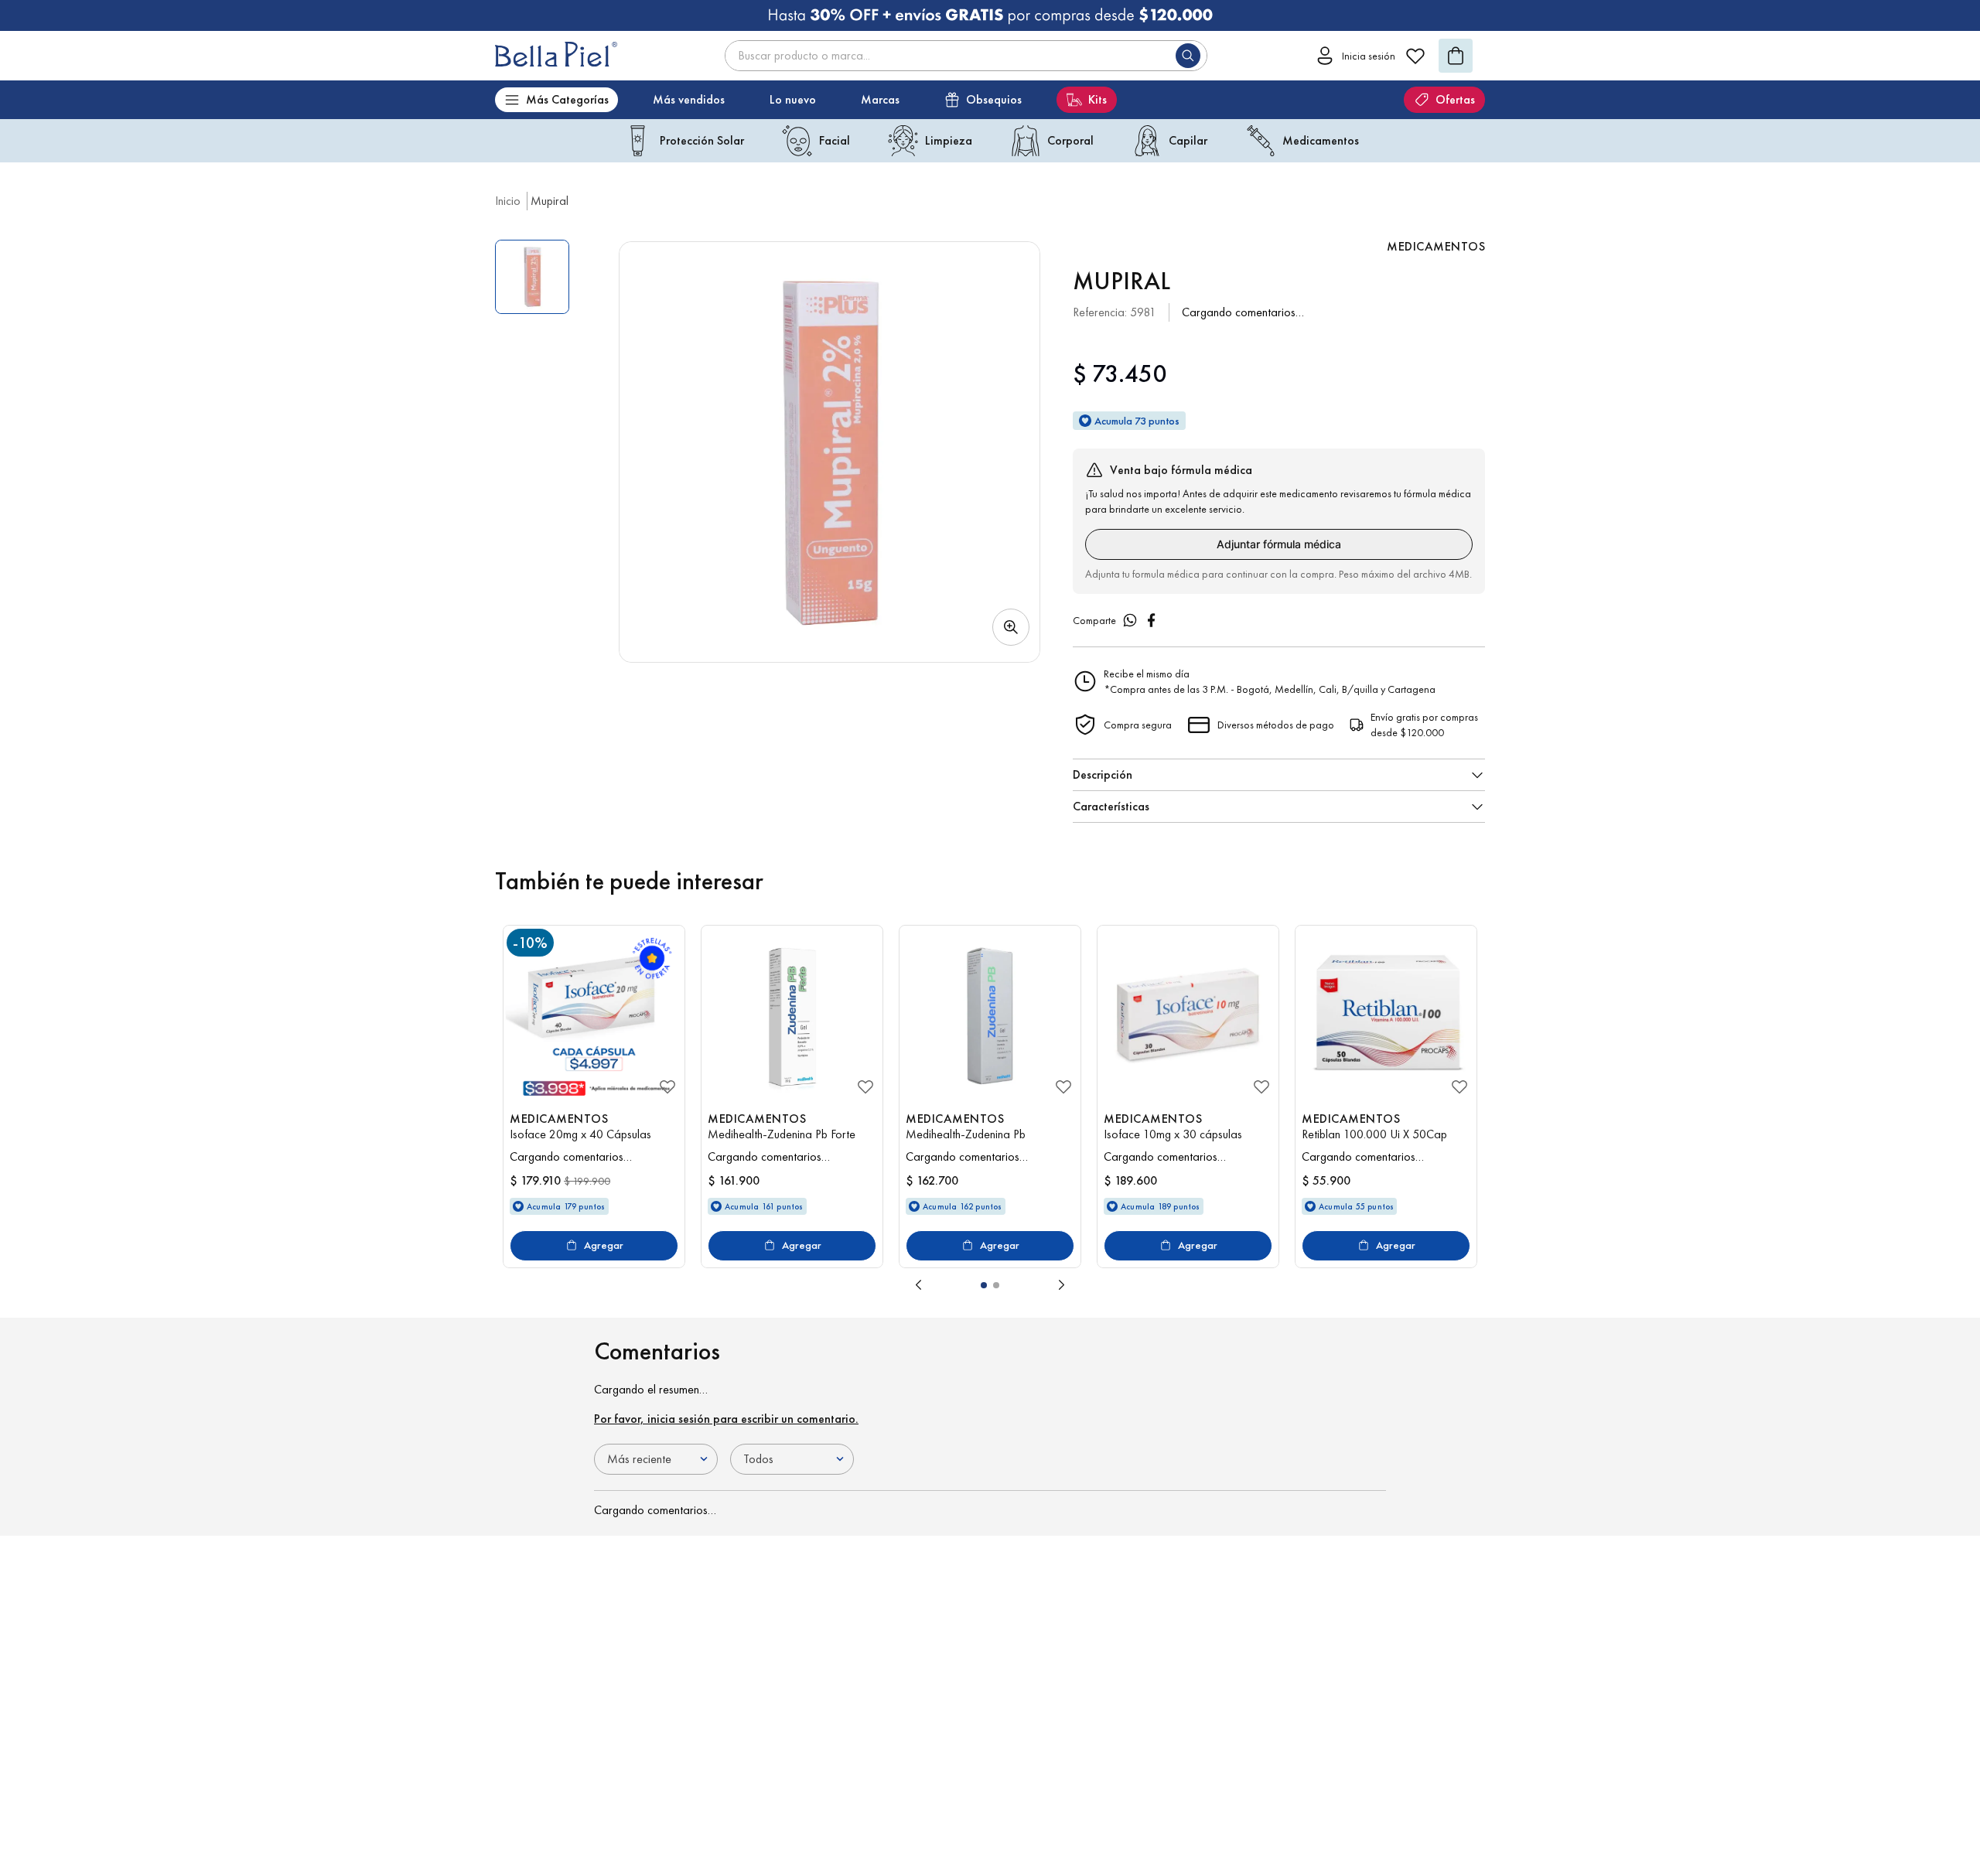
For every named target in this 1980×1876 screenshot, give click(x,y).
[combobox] (966, 56)
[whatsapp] (1130, 620)
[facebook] (1152, 620)
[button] (830, 452)
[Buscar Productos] (1191, 56)
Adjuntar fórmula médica (1279, 544)
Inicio (508, 201)
